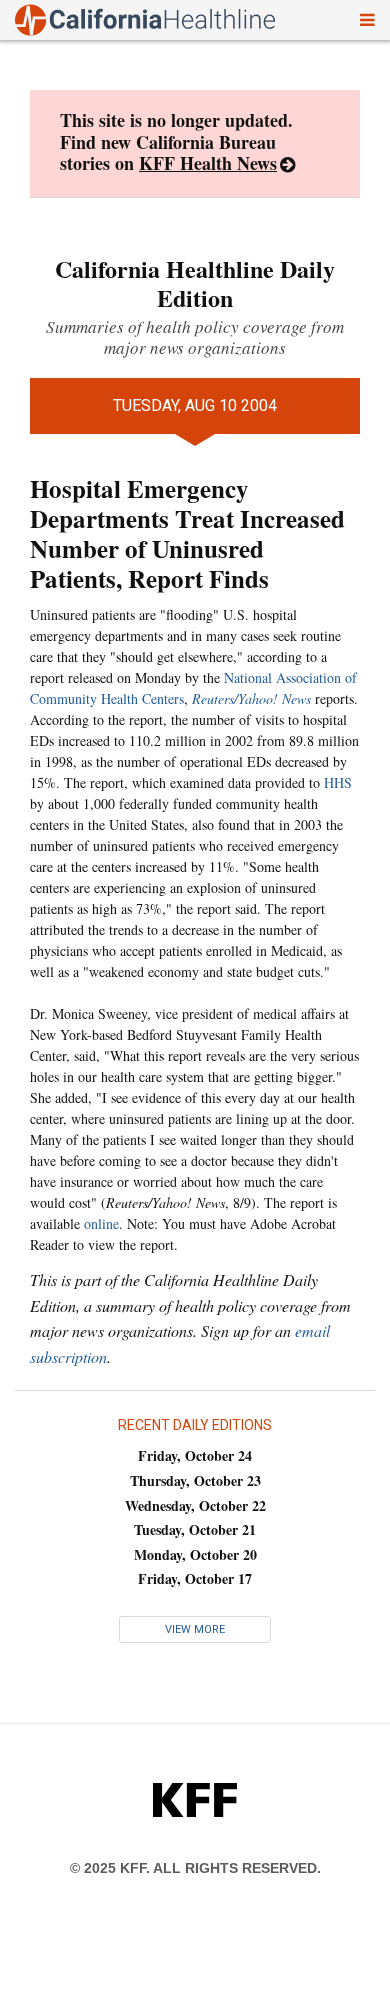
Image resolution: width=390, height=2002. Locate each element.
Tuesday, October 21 (195, 1529)
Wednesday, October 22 (195, 1505)
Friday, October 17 (195, 1578)
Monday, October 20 (195, 1554)
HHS (338, 782)
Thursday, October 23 (195, 1480)
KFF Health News (208, 163)
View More (195, 1629)
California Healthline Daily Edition (195, 283)
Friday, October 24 (195, 1455)
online (101, 1223)
